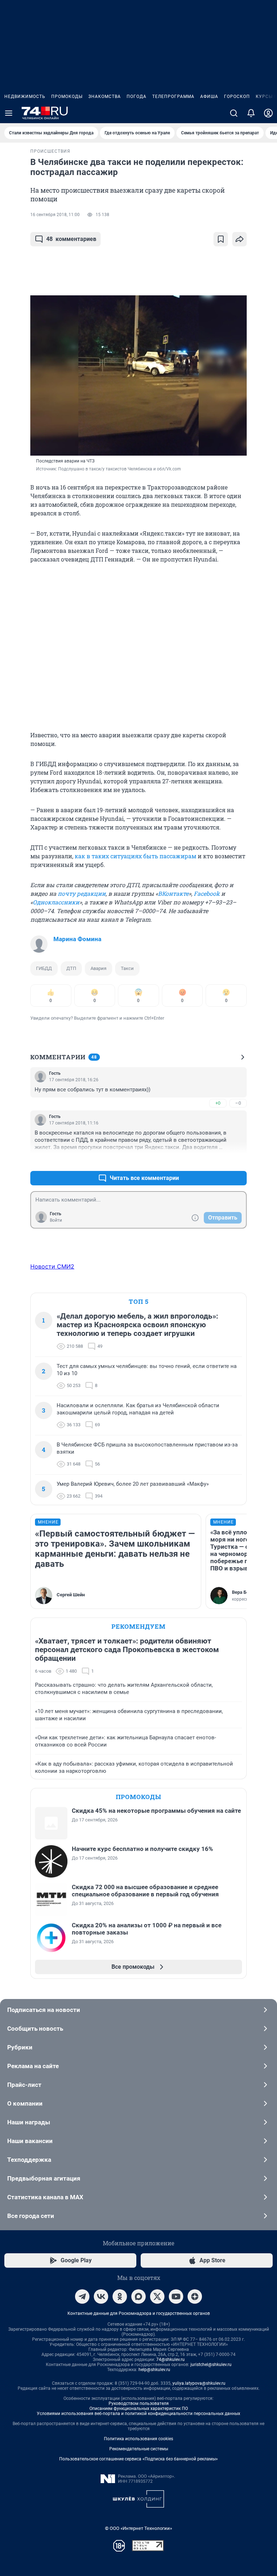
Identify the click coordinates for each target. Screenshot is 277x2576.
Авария (98, 968)
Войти (56, 1220)
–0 (238, 1103)
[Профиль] (268, 113)
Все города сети (31, 2216)
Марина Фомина (77, 939)
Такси (127, 968)
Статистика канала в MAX (45, 2197)
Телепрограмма (173, 97)
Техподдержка (29, 2160)
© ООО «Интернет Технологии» (138, 2528)
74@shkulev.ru (170, 2360)
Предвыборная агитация (44, 2178)
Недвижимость (25, 97)
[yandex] (195, 2297)
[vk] (101, 2297)
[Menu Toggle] (9, 113)
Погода (137, 97)
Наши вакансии (30, 2141)
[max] (138, 2297)
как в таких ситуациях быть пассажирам (135, 856)
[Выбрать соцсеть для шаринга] (239, 239)
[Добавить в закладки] (221, 239)
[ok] (120, 2297)
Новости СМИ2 (52, 1266)
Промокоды (67, 97)
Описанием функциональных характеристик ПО (139, 2409)
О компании (25, 2103)
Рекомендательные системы (139, 2449)
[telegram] (82, 2297)
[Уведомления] (251, 113)
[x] (157, 2297)
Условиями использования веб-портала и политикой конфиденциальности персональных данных (138, 2414)
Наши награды (29, 2122)
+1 (218, 1161)
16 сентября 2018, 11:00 (55, 215)
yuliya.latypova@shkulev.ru (199, 2383)
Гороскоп (237, 97)
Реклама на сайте (33, 2066)
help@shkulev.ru (154, 2370)
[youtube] (176, 2297)
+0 (218, 1103)
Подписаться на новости (44, 2010)
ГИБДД (44, 968)
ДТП (71, 968)
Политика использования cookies (138, 2439)
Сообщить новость (35, 2029)
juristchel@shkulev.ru (211, 2365)
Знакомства (105, 97)
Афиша (209, 97)
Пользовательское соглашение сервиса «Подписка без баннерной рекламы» (138, 2459)
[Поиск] (234, 113)
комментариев (71, 239)
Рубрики (20, 2047)
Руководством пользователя (139, 2403)
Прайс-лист (24, 2085)
